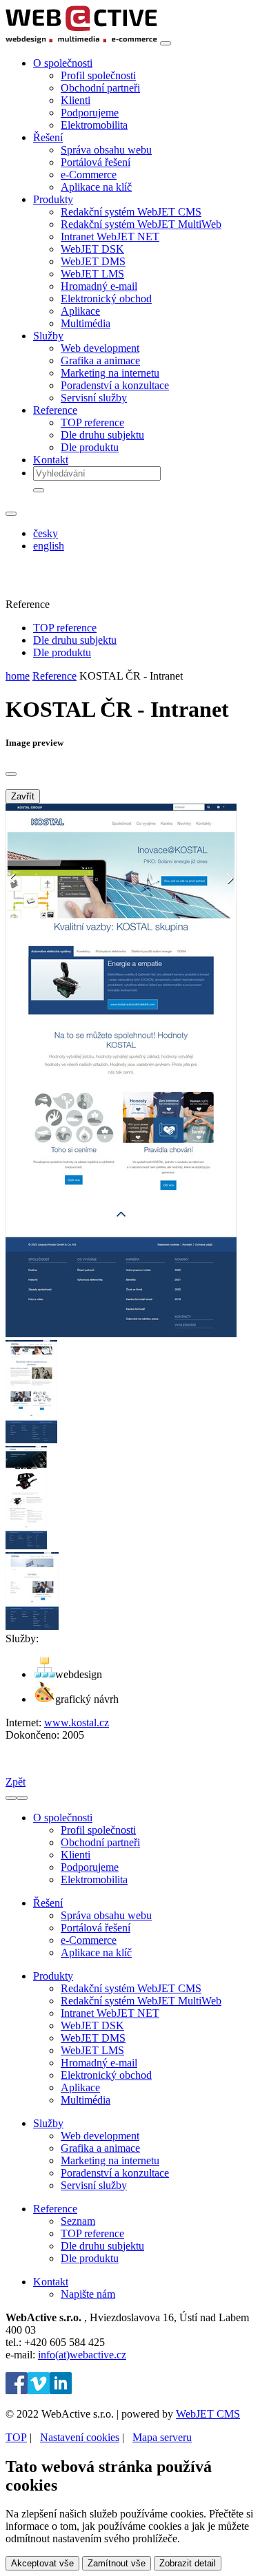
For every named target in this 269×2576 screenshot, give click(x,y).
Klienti (76, 100)
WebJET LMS (92, 274)
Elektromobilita (94, 125)
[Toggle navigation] (166, 43)
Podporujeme (90, 113)
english (49, 546)
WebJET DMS (93, 261)
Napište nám (88, 2294)
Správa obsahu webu (106, 150)
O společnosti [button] (63, 63)
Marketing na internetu (110, 373)
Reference (54, 676)
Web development (100, 348)
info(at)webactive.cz (82, 2355)
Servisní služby (94, 398)
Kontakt (51, 460)
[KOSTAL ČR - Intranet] (121, 1333)
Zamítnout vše (117, 2563)
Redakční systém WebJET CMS (131, 212)
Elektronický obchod (106, 299)
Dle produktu (90, 447)
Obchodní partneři (100, 88)
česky (46, 533)
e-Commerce (89, 175)
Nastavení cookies (80, 2437)
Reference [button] (55, 410)
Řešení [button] (48, 137)
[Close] (11, 774)
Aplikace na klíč (96, 187)
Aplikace (80, 311)
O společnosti (63, 1818)
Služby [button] (48, 336)
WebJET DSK (92, 249)
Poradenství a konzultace (115, 385)
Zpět (16, 1782)
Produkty (53, 1976)
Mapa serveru (162, 2437)
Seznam (78, 2221)
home (18, 676)
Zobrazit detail (188, 2563)
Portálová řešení (96, 162)
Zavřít (23, 796)
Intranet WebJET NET (110, 237)
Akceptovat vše (42, 2563)
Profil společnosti (98, 75)
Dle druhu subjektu (102, 435)
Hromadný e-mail (99, 286)
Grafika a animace (100, 360)
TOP (16, 2437)
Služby (48, 2123)
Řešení (48, 1903)
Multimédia (86, 323)
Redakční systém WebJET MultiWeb (141, 224)
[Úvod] (81, 40)
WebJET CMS (208, 2414)
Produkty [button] (53, 199)
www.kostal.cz (77, 1722)
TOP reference (92, 422)
